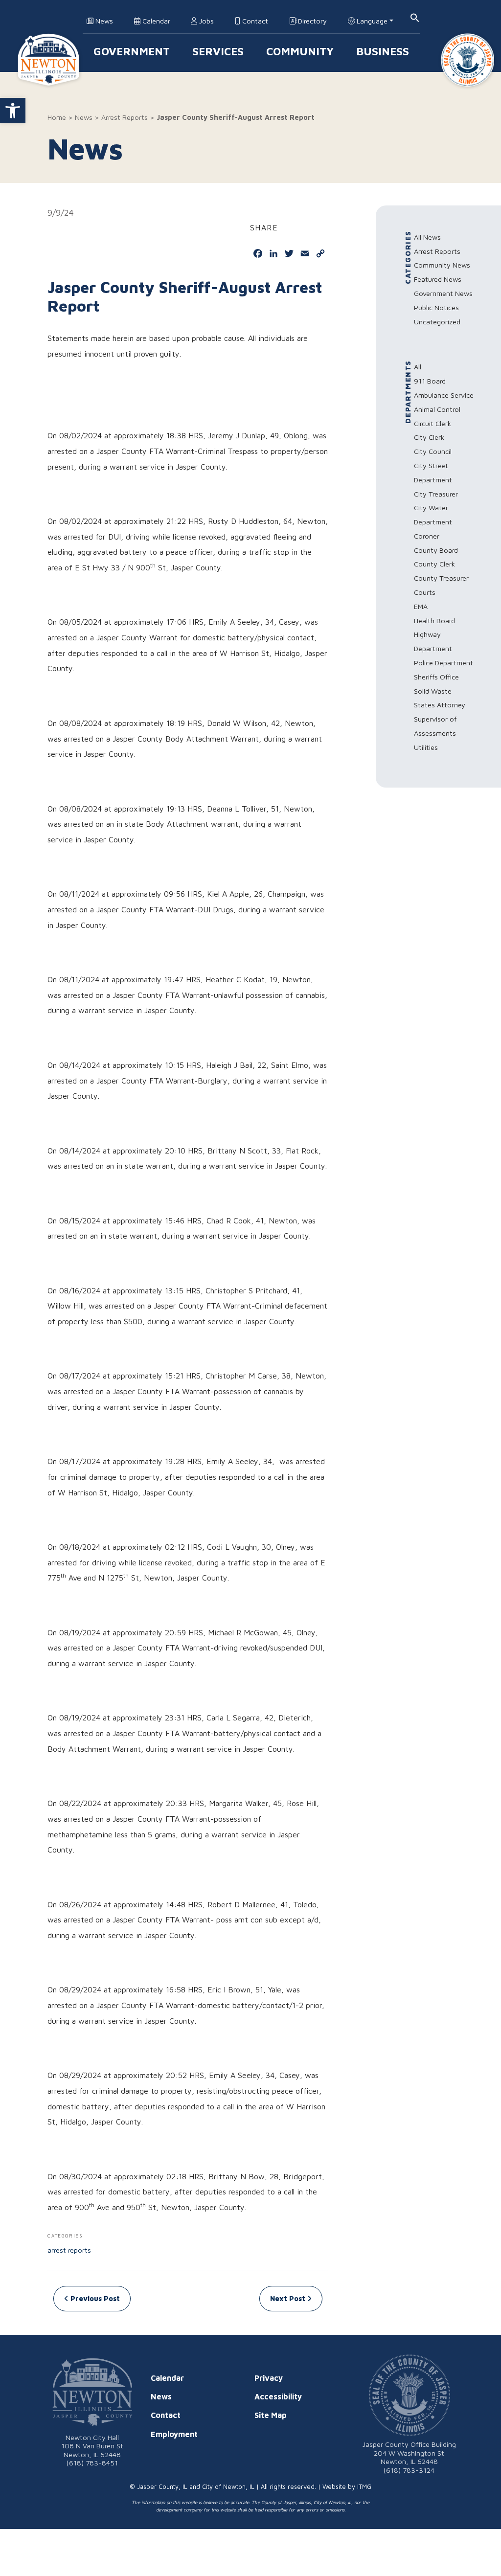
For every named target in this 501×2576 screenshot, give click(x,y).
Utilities (426, 747)
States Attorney (440, 705)
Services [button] (218, 51)
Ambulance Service (444, 395)
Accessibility (278, 2396)
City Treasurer (436, 494)
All (418, 367)
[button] (13, 111)
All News (427, 237)
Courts (425, 592)
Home (57, 117)
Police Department (444, 663)
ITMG (364, 2487)
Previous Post (94, 2298)
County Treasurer (441, 578)
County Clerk (434, 564)
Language (371, 21)
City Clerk (429, 437)
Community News (442, 265)
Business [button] (383, 51)
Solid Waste (433, 691)
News (103, 21)
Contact (254, 21)
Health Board (434, 621)
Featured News (438, 279)
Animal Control (437, 409)
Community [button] (300, 51)
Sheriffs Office (436, 677)
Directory (311, 21)
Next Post (289, 2298)
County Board (436, 550)
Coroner (427, 536)
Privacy (269, 2378)
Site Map (271, 2415)
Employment (174, 2434)
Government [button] (132, 51)
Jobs (205, 21)
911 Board (430, 381)
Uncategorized (437, 322)
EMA (421, 606)
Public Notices (436, 307)
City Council (433, 451)
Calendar (155, 21)
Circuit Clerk (433, 423)
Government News (443, 293)
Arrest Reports (125, 117)
